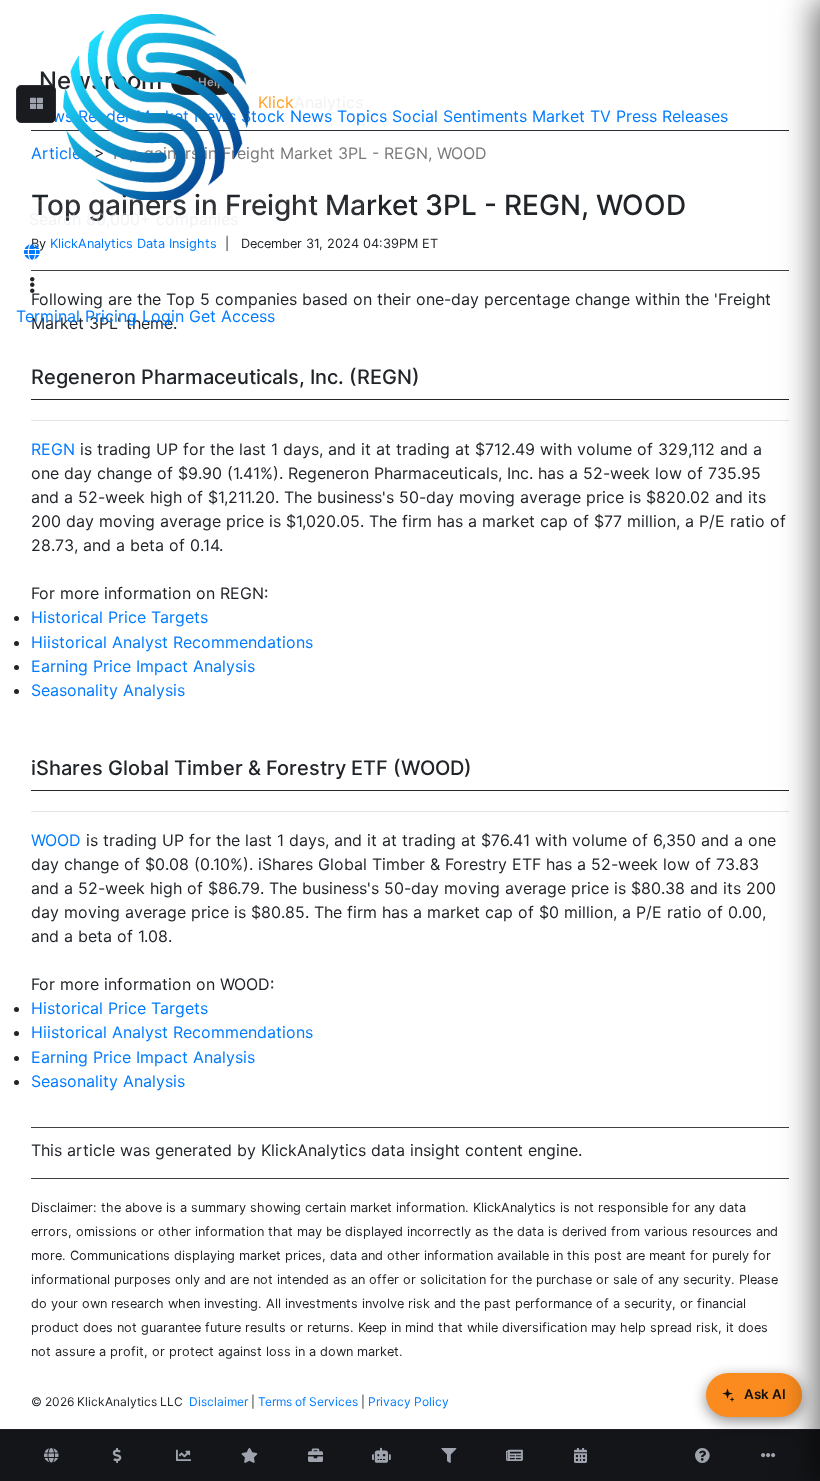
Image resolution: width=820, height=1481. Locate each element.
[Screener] (448, 1456)
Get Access (232, 316)
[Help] (703, 1456)
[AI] (382, 1456)
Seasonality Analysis (108, 690)
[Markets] (51, 1456)
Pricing (111, 316)
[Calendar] (580, 1456)
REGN (53, 449)
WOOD (56, 840)
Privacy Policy (408, 1401)
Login (163, 316)
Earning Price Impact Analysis (143, 666)
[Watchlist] (250, 1456)
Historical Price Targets (119, 617)
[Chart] (183, 1456)
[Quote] (117, 1456)
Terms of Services (308, 1401)
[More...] (769, 1456)
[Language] (32, 252)
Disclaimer (218, 1401)
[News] (514, 1456)
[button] (36, 104)
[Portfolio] (316, 1456)
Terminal (48, 316)
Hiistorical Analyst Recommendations (172, 642)
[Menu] (32, 285)
